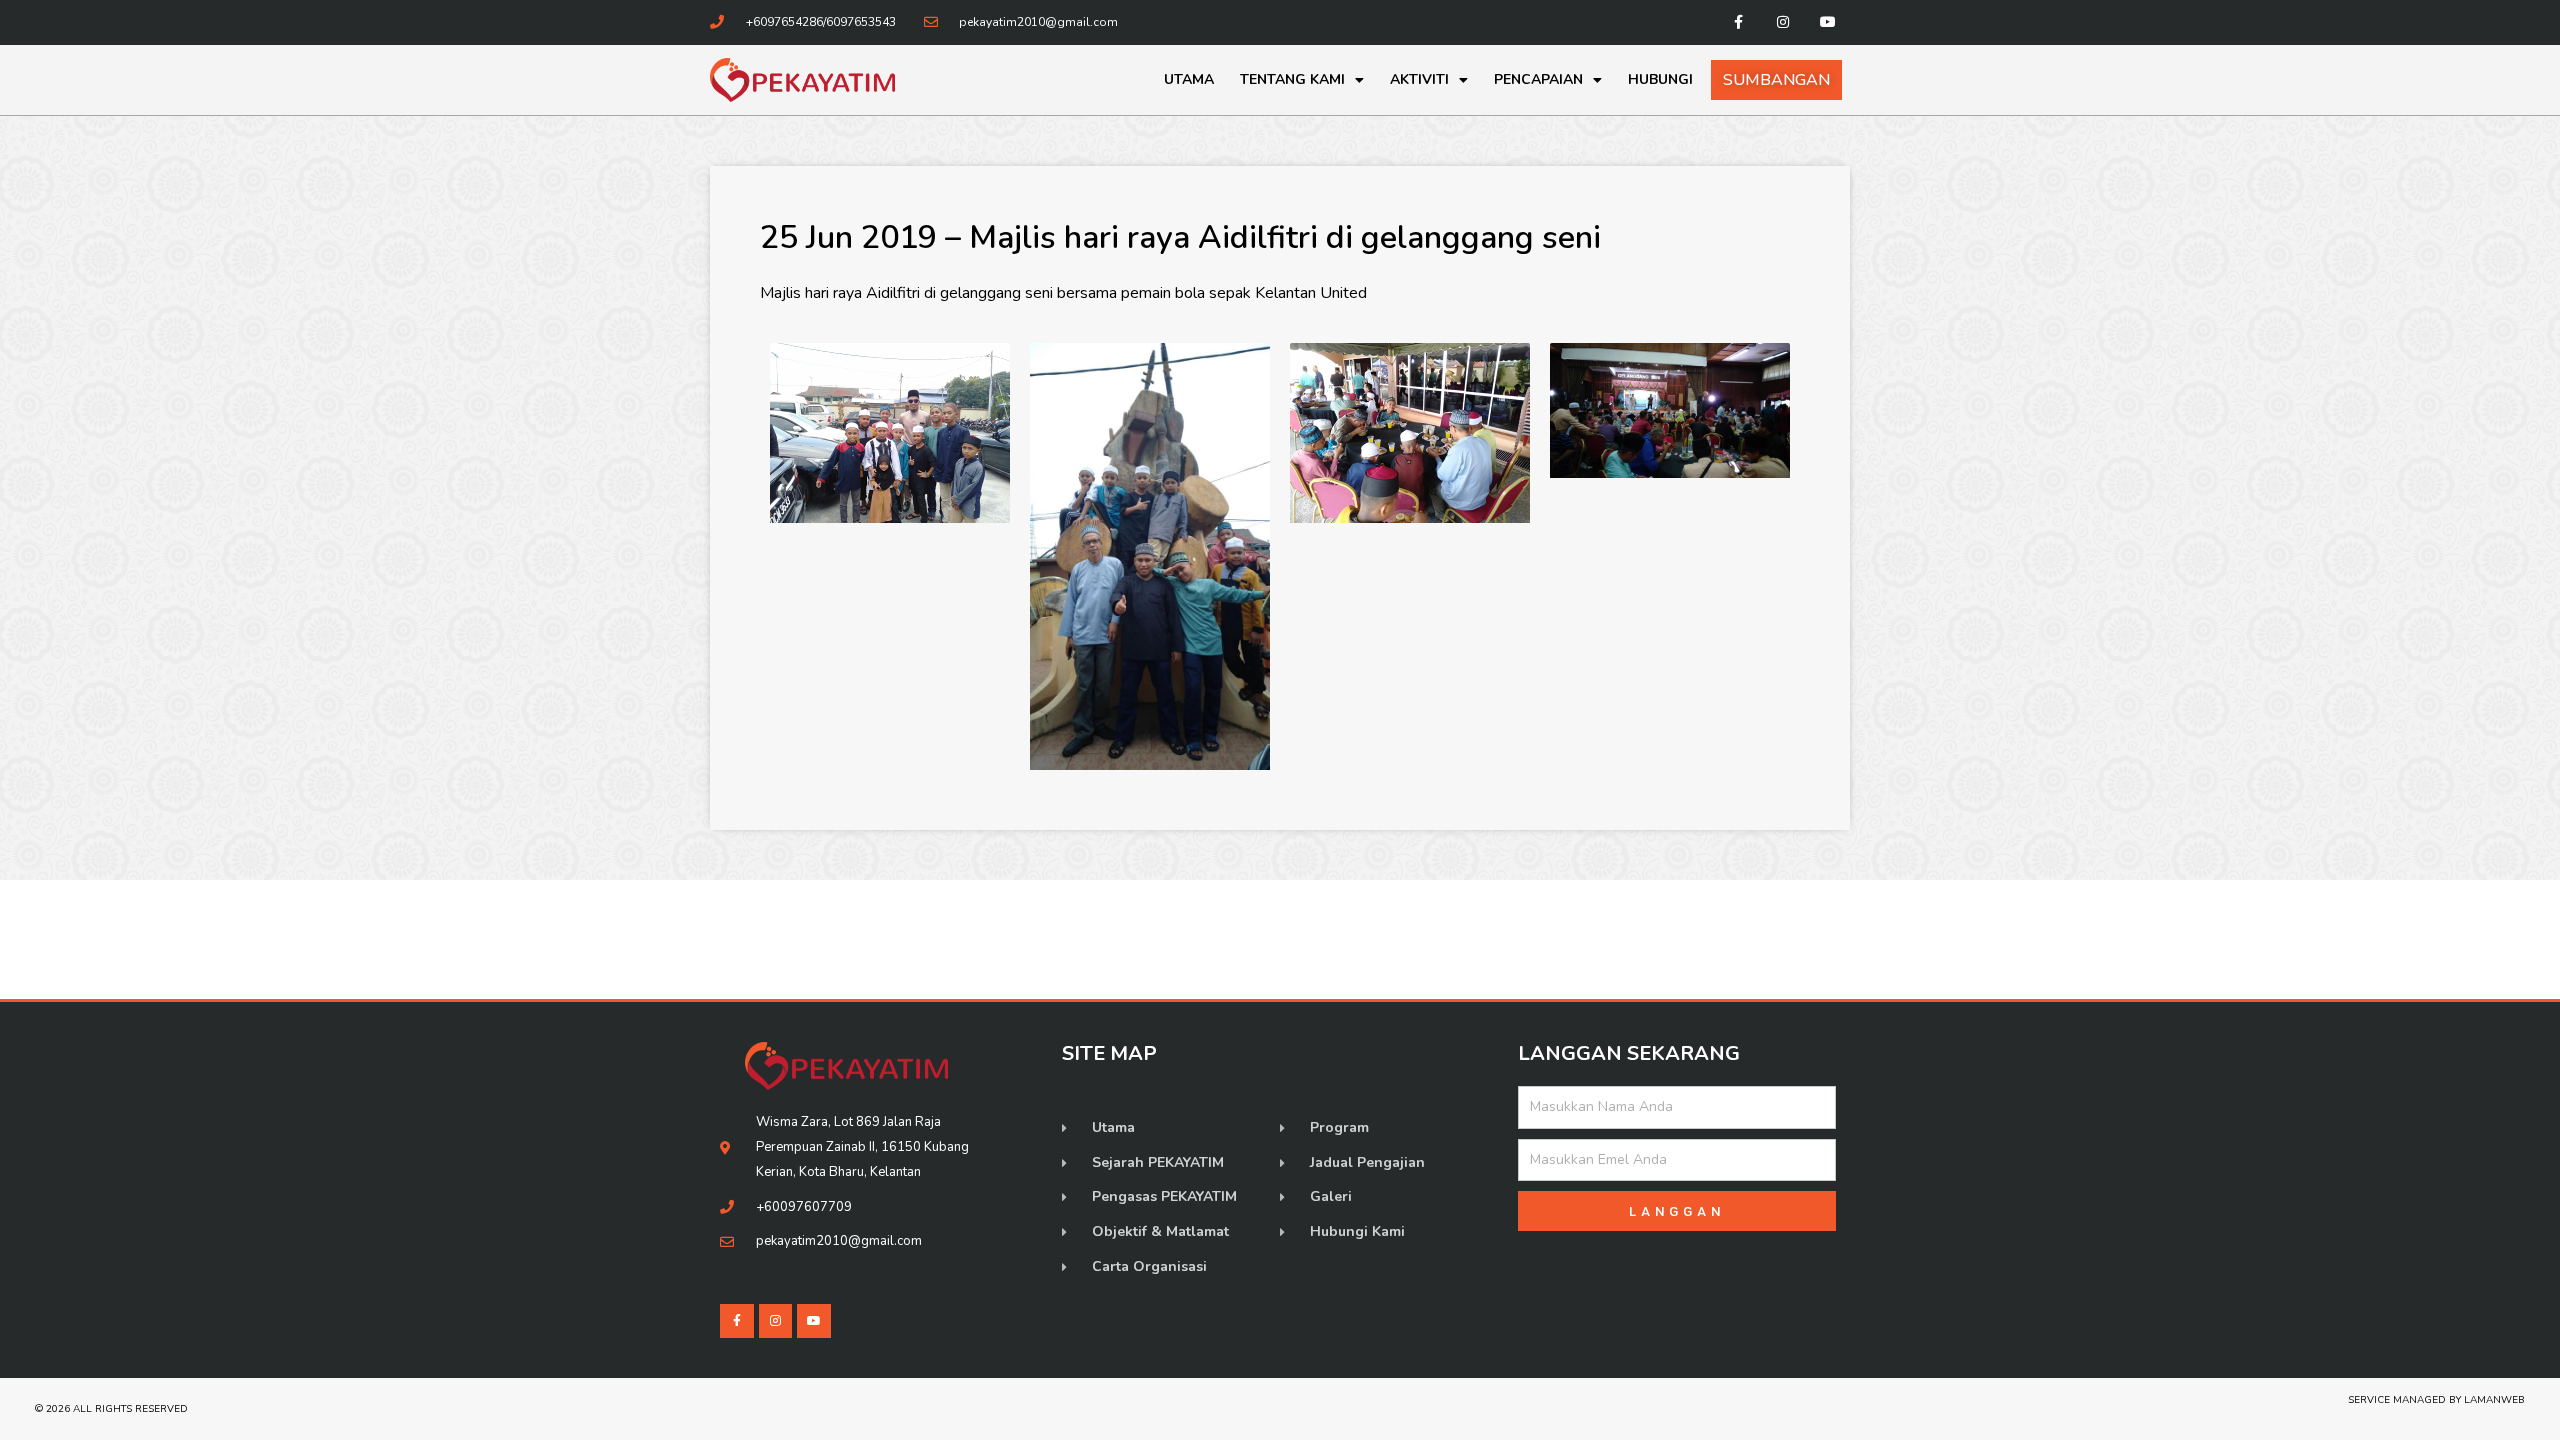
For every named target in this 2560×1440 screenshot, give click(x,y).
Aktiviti (1419, 79)
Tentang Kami (1292, 79)
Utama (1189, 79)
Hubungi (1660, 79)
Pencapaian (1538, 79)
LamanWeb (2494, 1400)
